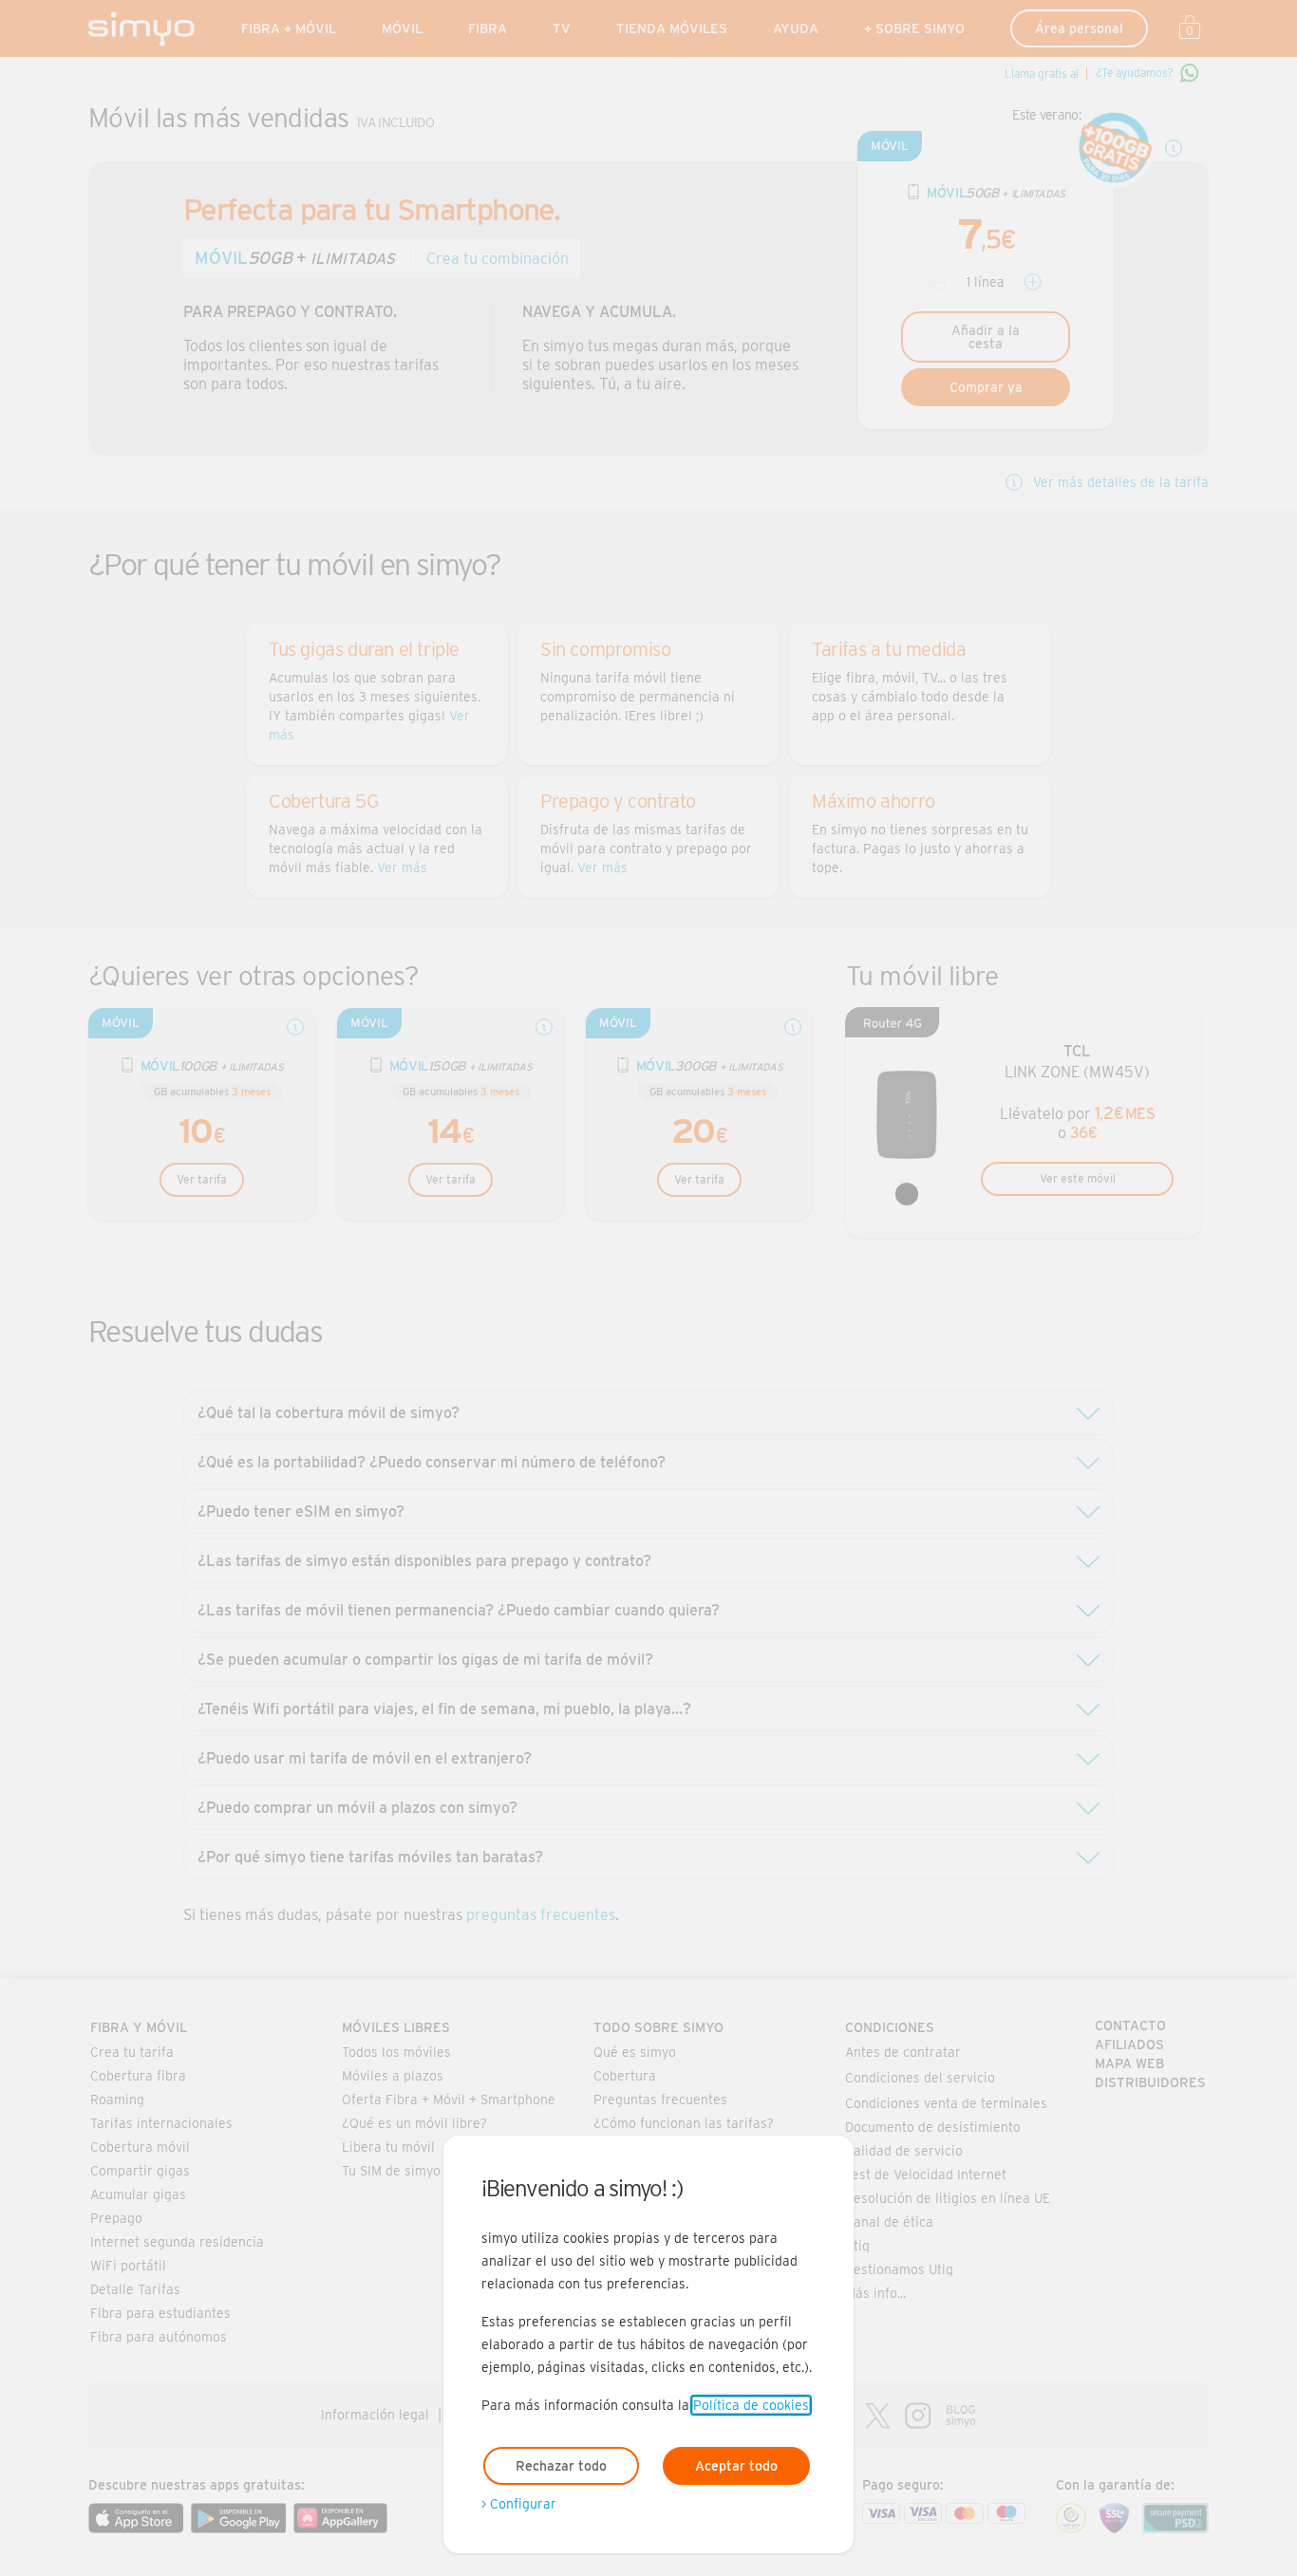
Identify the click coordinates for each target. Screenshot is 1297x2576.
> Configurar (519, 2504)
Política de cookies (751, 2405)
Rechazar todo (561, 2466)
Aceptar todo (736, 2466)
